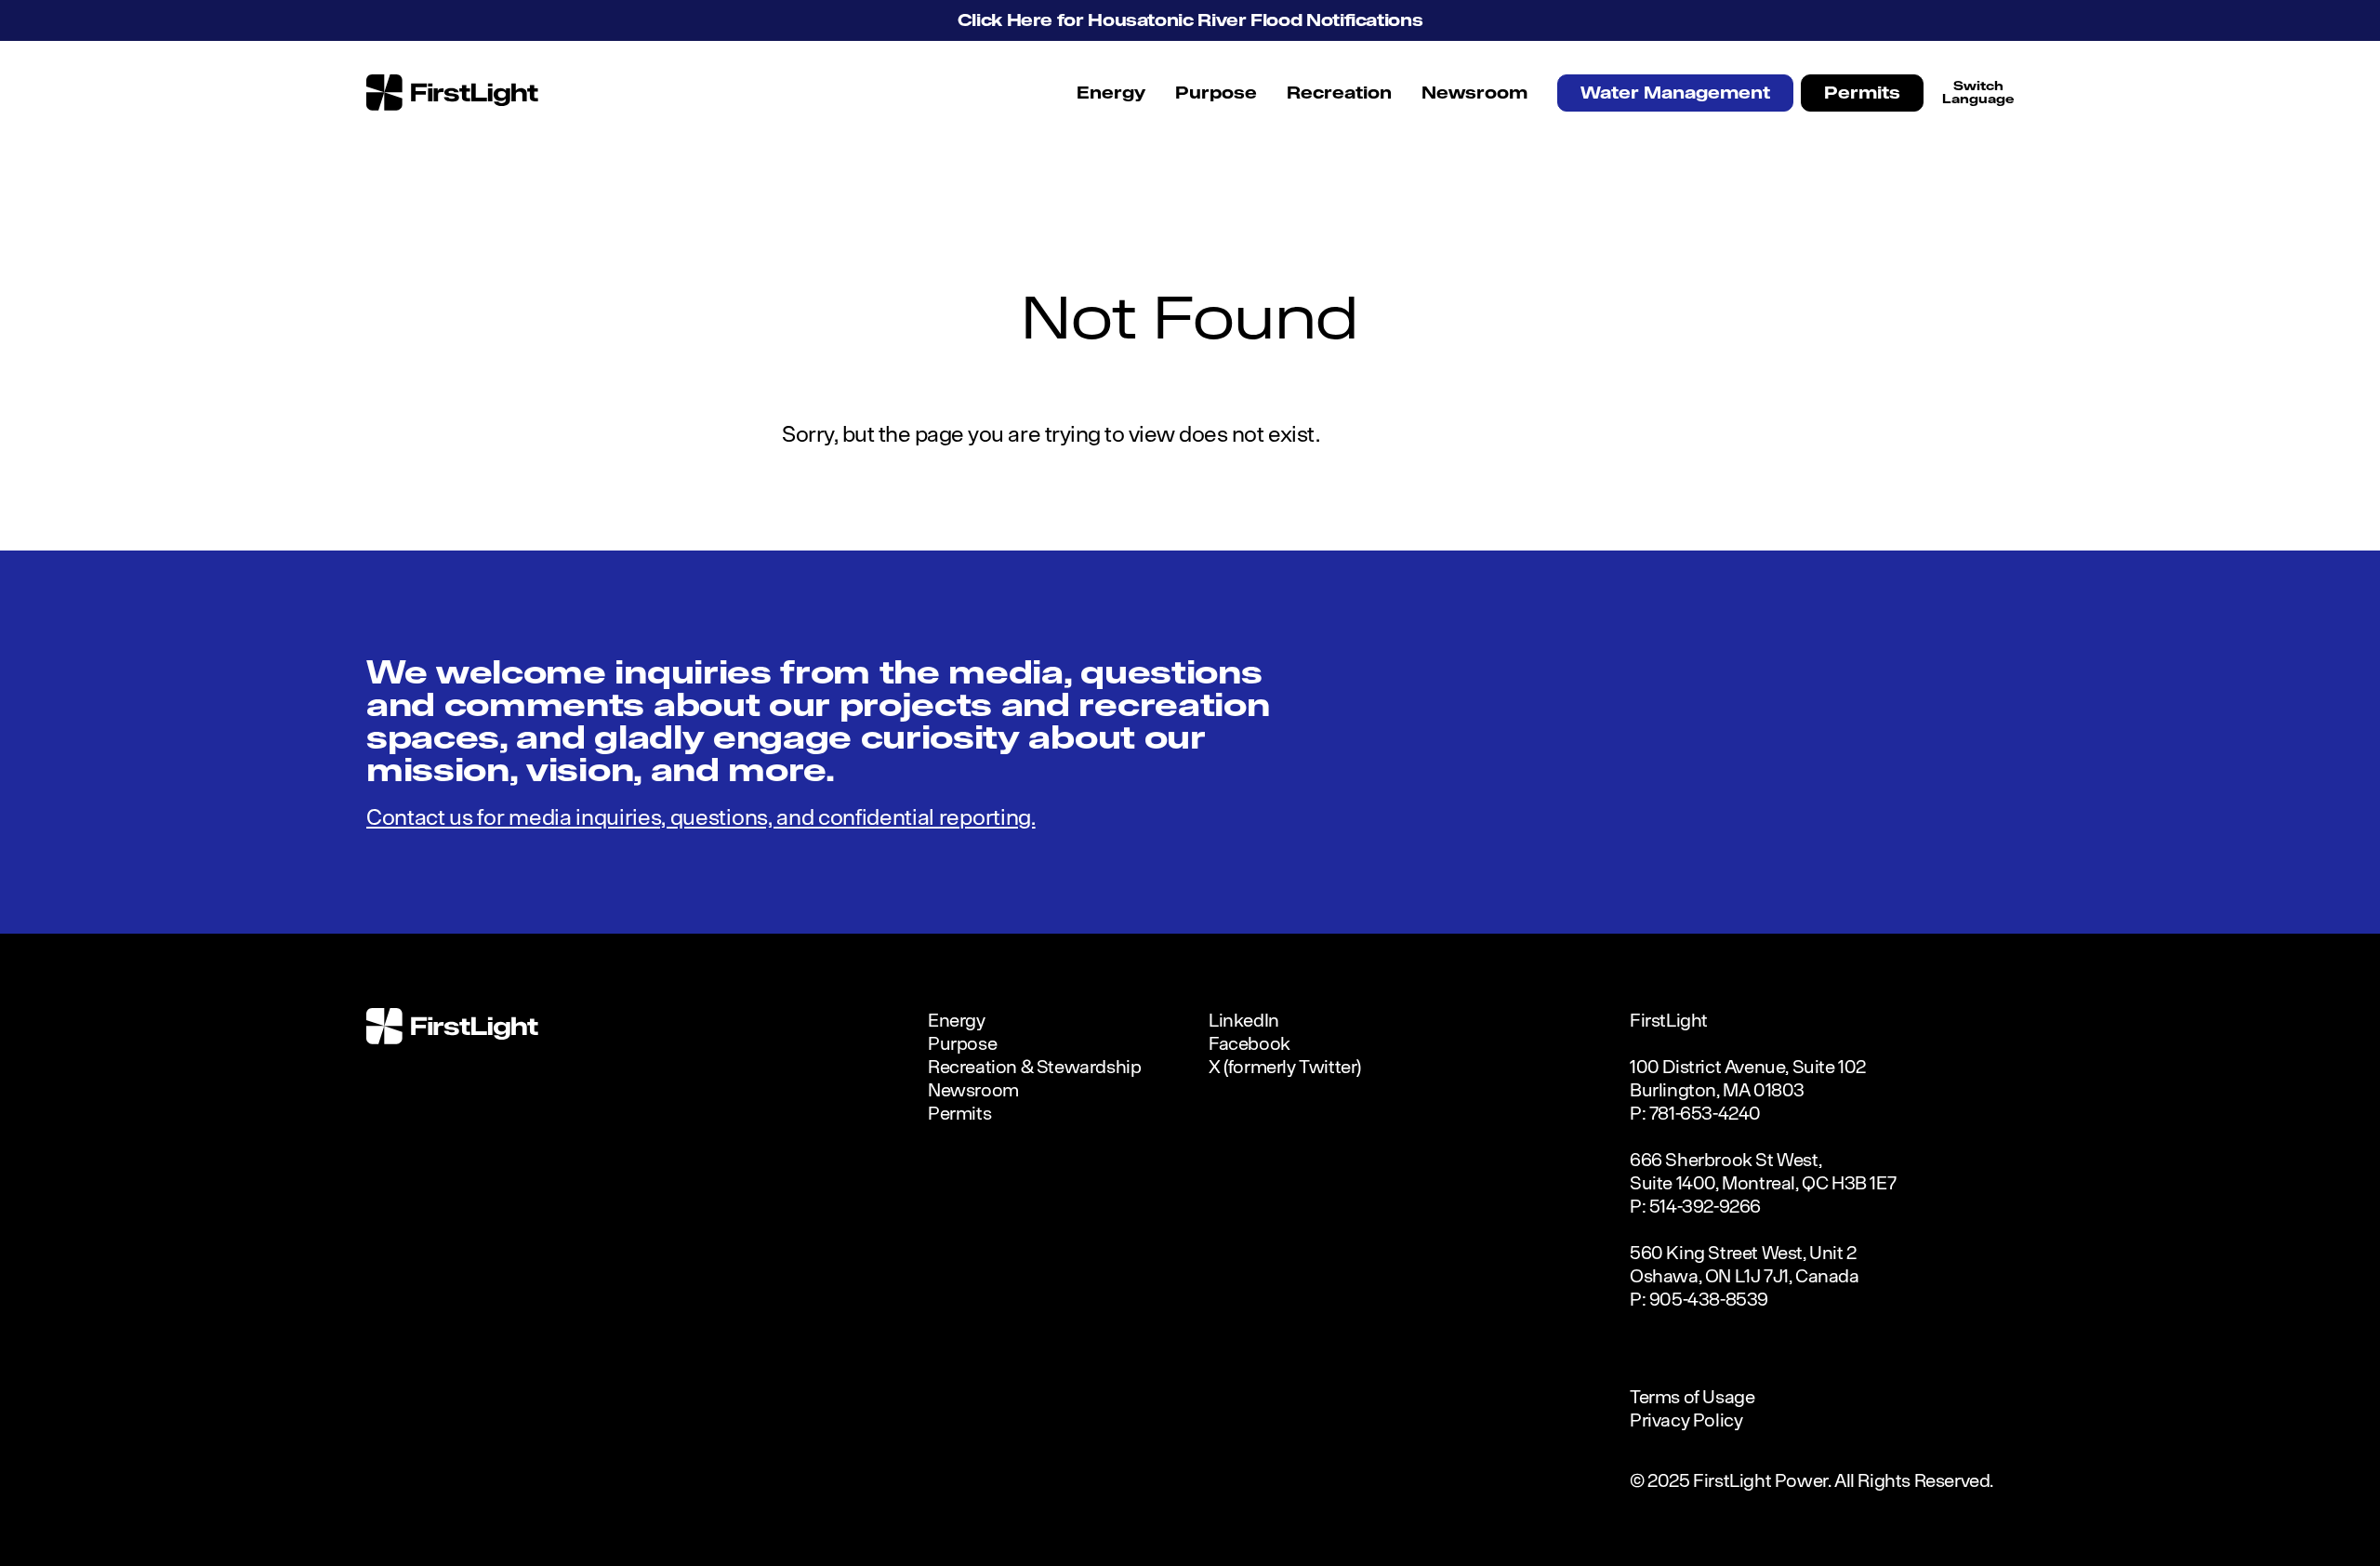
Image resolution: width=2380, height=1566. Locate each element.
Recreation (1339, 93)
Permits (1862, 93)
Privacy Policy (1686, 1420)
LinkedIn (1244, 1020)
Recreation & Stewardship (1034, 1066)
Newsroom (1474, 93)
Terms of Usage (1692, 1396)
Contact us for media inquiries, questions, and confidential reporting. (701, 816)
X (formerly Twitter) (1285, 1066)
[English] (1978, 93)
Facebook (1249, 1043)
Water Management (1675, 93)
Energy (1111, 93)
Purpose (1216, 93)
